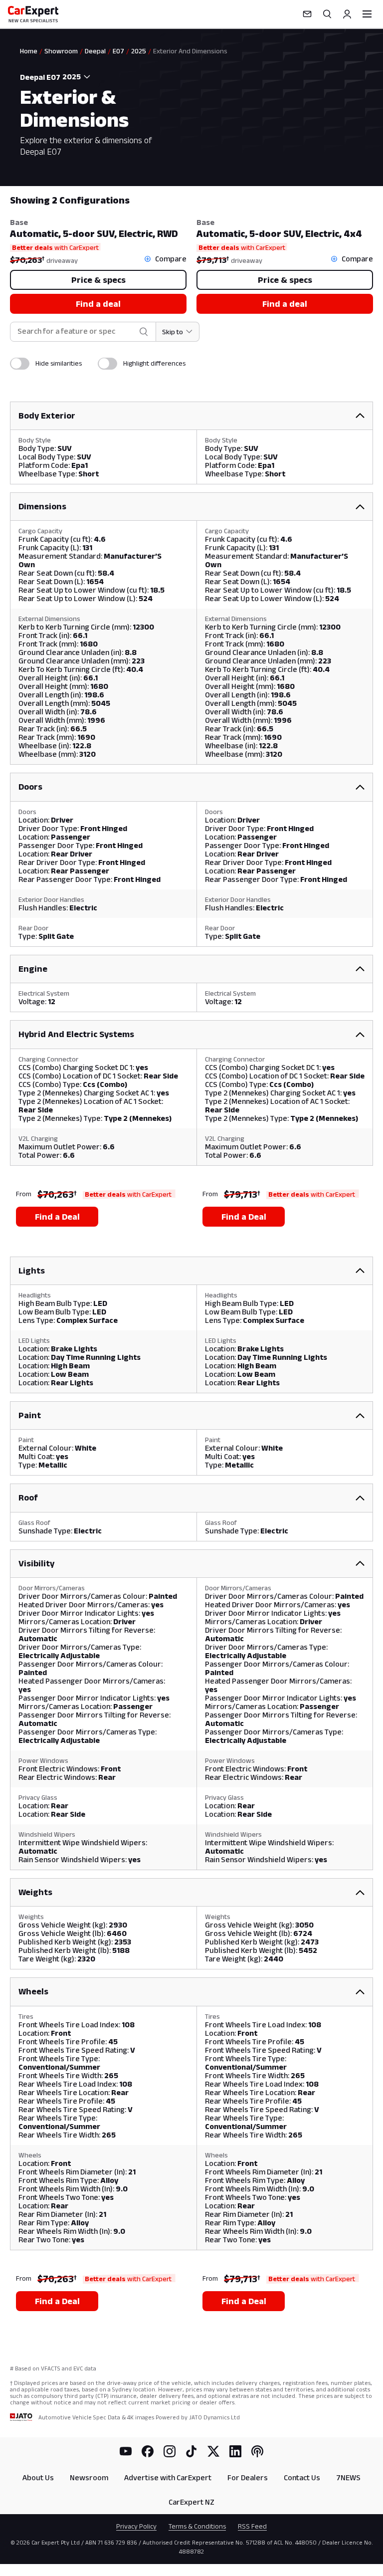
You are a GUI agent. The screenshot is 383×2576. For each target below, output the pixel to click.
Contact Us (302, 2477)
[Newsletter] (307, 14)
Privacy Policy (136, 2526)
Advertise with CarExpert (168, 2477)
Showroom (61, 51)
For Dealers (248, 2477)
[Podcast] (257, 2451)
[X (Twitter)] (213, 2451)
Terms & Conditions (197, 2526)
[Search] (327, 14)
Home (29, 51)
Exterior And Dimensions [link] (190, 51)
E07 (118, 51)
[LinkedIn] (235, 2451)
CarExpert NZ (191, 2502)
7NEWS (348, 2477)
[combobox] (78, 77)
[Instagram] (170, 2451)
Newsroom (89, 2477)
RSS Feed (252, 2526)
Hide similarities (59, 363)
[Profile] (347, 14)
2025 (139, 51)
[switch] (20, 364)
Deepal (95, 51)
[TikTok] (191, 2451)
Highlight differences (154, 363)
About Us (38, 2477)
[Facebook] (148, 2451)
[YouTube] (126, 2451)
